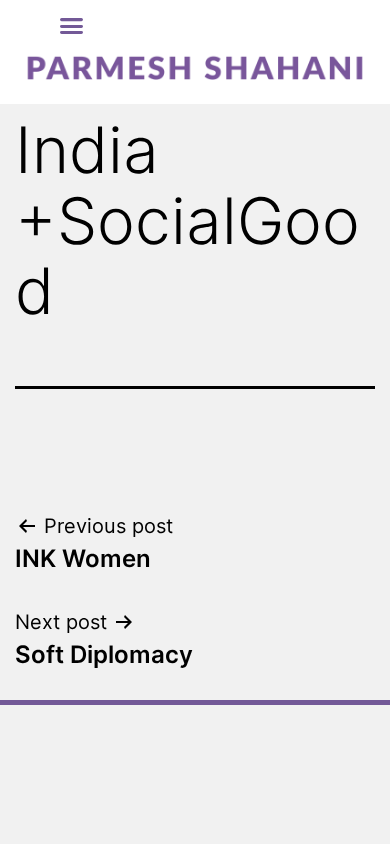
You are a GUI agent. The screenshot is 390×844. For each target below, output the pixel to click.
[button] (72, 26)
